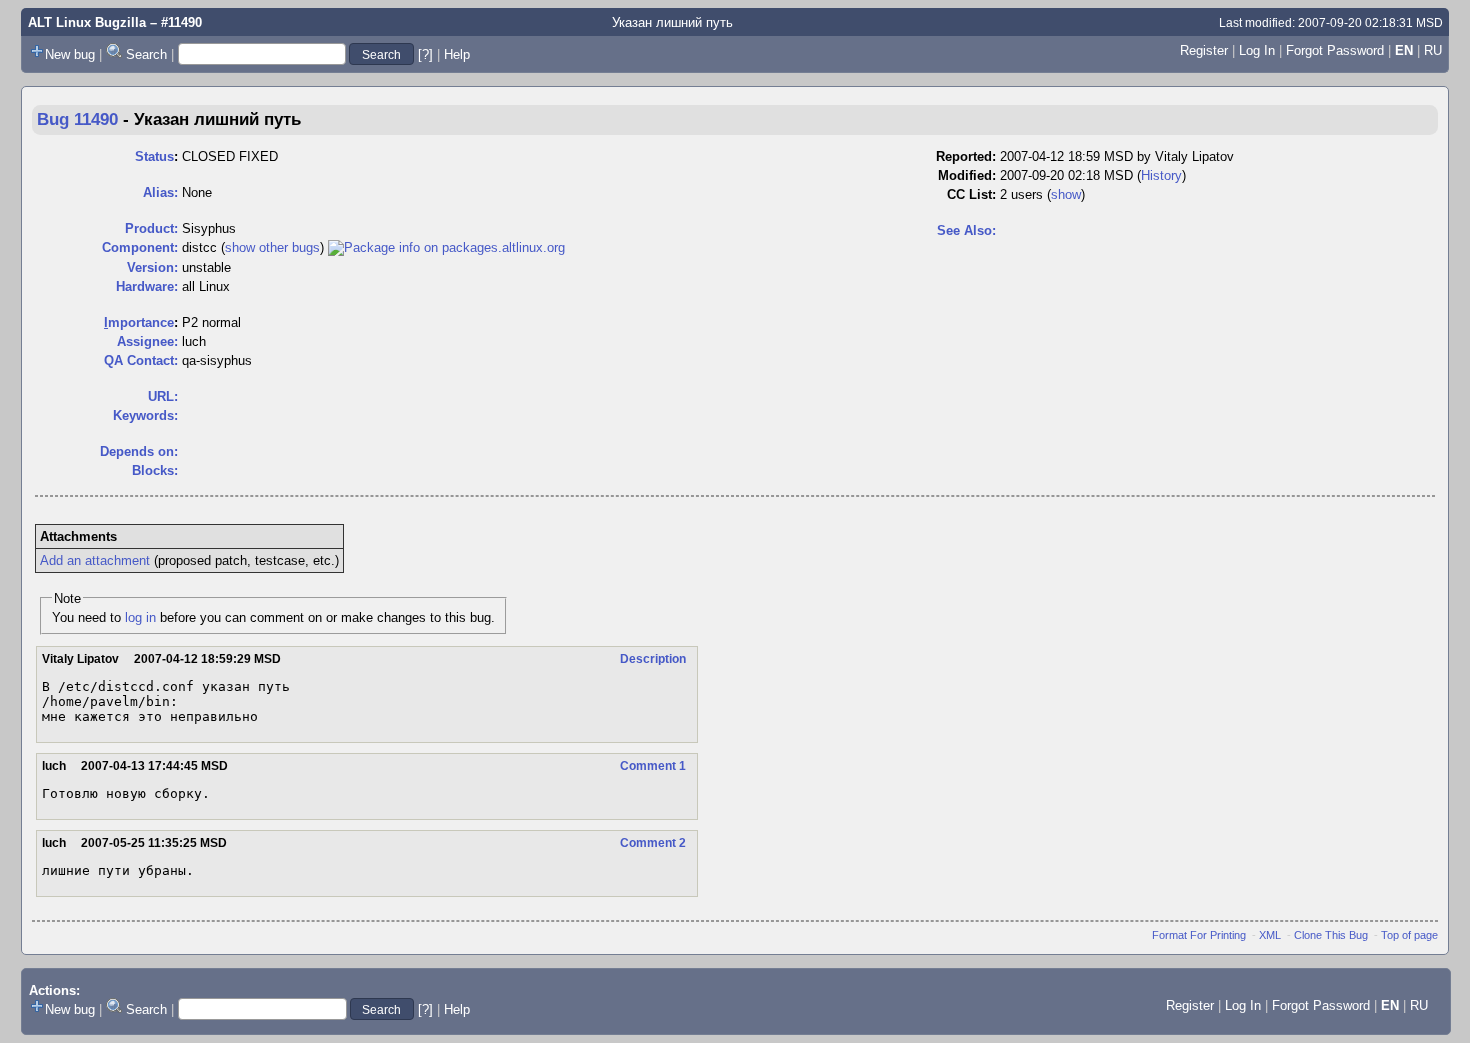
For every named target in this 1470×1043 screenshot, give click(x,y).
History (1161, 175)
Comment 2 (653, 843)
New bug (70, 54)
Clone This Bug (1331, 935)
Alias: (160, 192)
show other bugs (272, 247)
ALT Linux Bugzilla (87, 22)
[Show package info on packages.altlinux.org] (446, 247)
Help (457, 54)
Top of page (1409, 935)
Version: (152, 267)
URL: (163, 396)
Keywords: (145, 415)
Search (146, 54)
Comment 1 (653, 766)
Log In (1257, 50)
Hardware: (147, 286)
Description (653, 659)
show (1066, 194)
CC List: (971, 194)
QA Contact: (141, 360)
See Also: (966, 230)
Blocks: (155, 470)
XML (1270, 935)
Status (154, 156)
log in (140, 617)
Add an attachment (95, 560)
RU (1433, 50)
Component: (140, 247)
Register (1204, 50)
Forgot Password (1335, 50)
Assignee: (147, 341)
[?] (425, 54)
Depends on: (139, 451)
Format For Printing (1199, 935)
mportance (139, 322)
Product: (151, 228)
